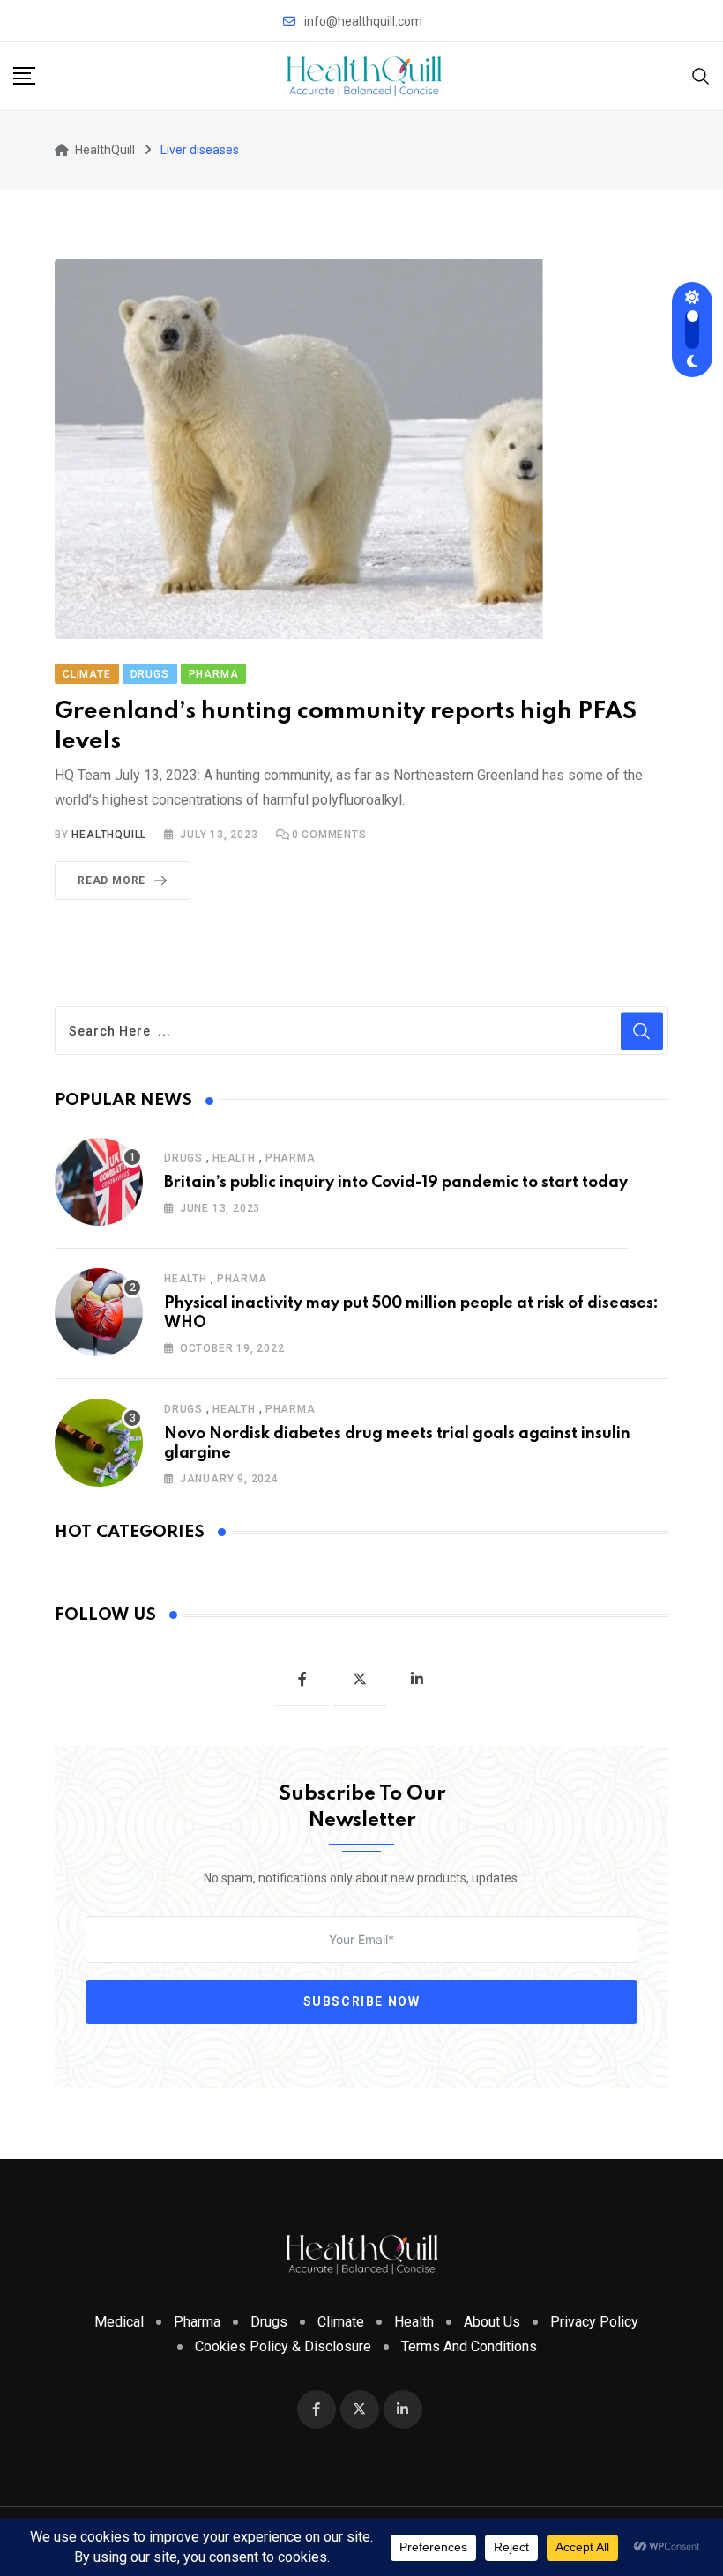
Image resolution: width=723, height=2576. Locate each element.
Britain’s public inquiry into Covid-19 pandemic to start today (396, 1183)
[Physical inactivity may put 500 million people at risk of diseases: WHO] (99, 1312)
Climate (341, 2322)
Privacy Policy (594, 2322)
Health (234, 1158)
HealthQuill (109, 835)
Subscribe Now (362, 2001)
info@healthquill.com (363, 21)
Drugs (183, 1158)
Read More (112, 880)
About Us (492, 2322)
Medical (119, 2322)
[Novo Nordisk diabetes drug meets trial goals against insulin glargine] (99, 1443)
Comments (329, 835)
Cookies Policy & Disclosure (283, 2346)
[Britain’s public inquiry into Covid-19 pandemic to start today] (99, 1182)
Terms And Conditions (469, 2346)
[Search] (701, 75)
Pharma (291, 1158)
